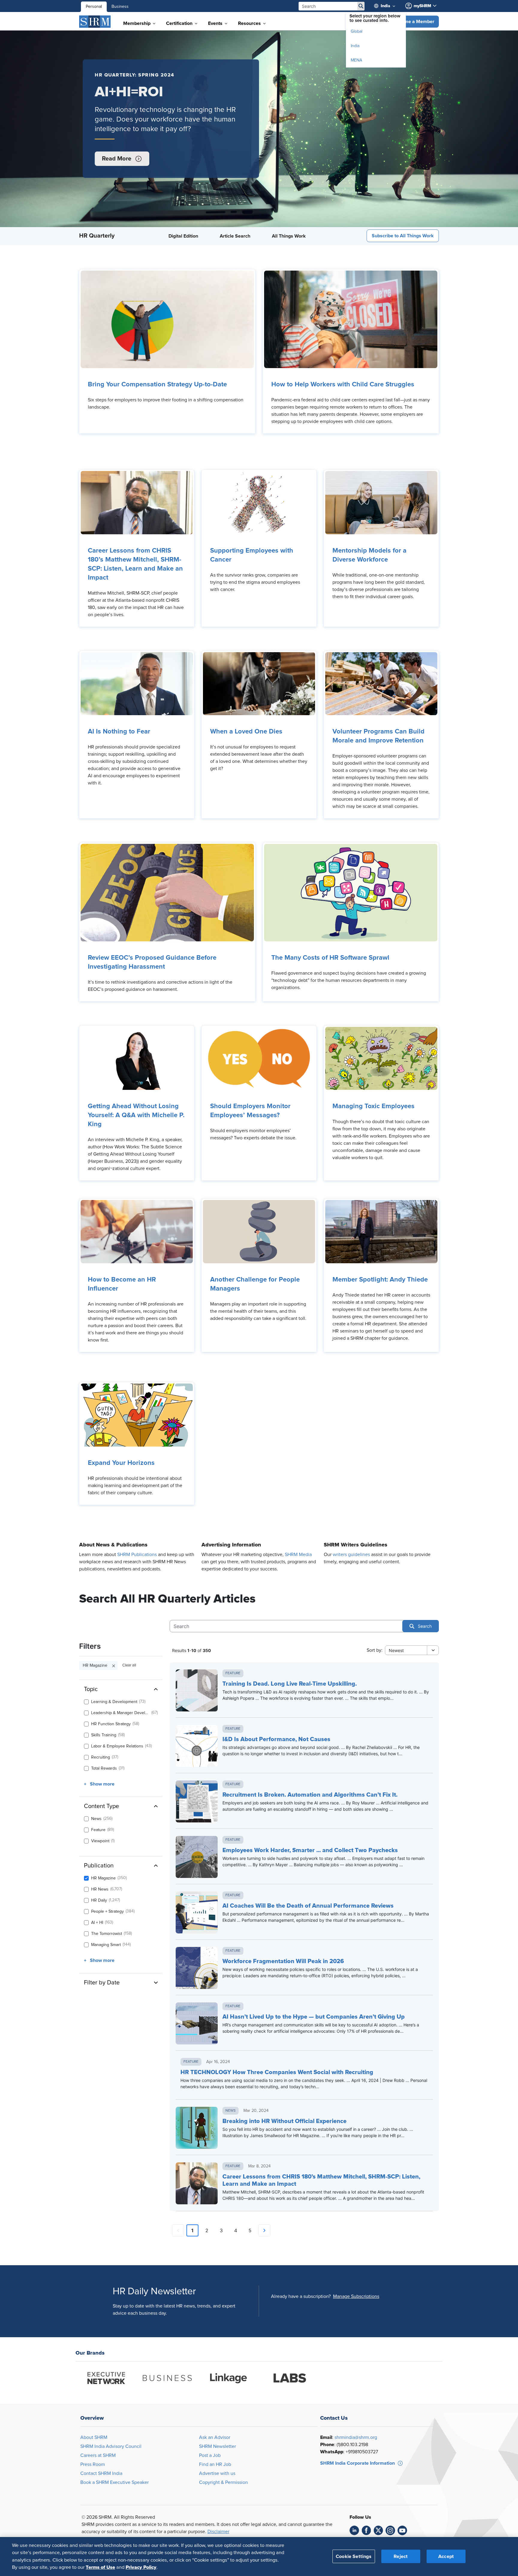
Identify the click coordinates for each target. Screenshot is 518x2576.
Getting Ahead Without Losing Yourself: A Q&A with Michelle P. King (136, 1115)
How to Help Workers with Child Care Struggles (343, 385)
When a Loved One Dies (246, 732)
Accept (446, 2556)
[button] (414, 22)
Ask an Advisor (215, 2437)
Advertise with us (217, 2473)
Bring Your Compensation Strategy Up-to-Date (157, 385)
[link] (167, 319)
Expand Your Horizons (121, 1463)
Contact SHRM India (101, 2473)
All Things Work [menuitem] (289, 236)
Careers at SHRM (98, 2455)
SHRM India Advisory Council (111, 2446)
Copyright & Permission (223, 2482)
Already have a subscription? (301, 2296)
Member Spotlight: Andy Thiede (380, 1280)
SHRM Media (298, 1555)
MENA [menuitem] (356, 60)
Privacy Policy (141, 2567)
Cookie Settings (354, 2556)
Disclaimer (218, 2532)
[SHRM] (95, 22)
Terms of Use (100, 2567)
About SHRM (94, 2437)
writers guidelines (351, 1555)
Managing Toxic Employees (374, 1106)
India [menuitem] (355, 46)
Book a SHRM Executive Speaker (115, 2482)
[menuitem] (389, 6)
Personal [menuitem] (94, 7)
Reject (401, 2556)
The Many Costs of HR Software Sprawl (330, 958)
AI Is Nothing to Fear (119, 732)
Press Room (93, 2464)
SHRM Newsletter (217, 2446)
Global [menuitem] (357, 31)
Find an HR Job (215, 2464)
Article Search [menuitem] (235, 236)
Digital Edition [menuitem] (183, 236)
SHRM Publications (137, 1555)
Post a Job (210, 2455)
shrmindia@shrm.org (356, 2437)
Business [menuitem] (120, 7)
